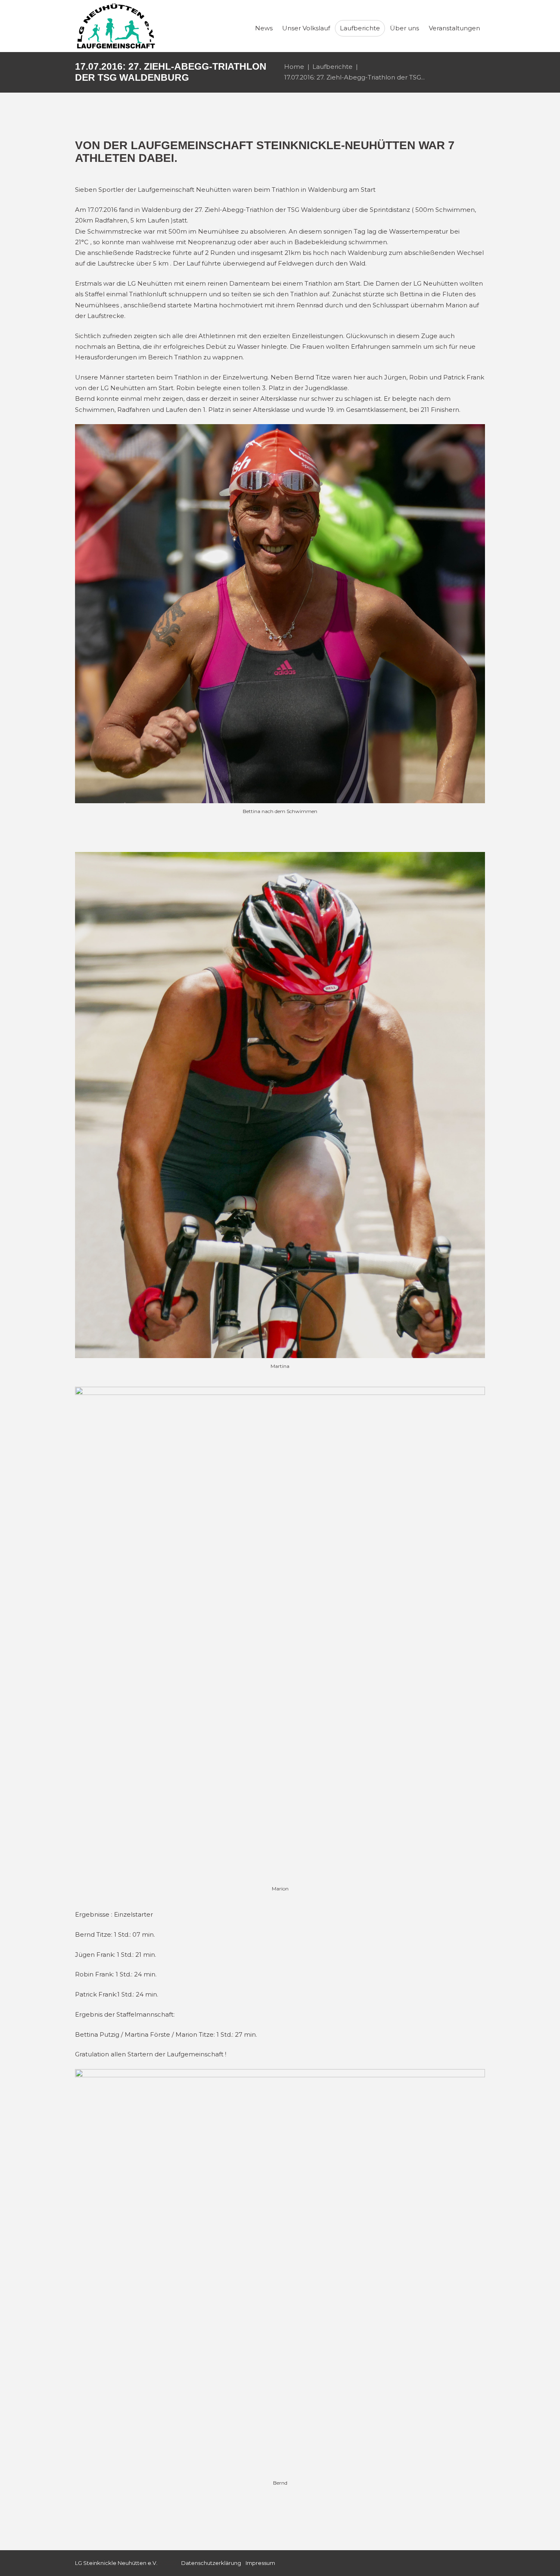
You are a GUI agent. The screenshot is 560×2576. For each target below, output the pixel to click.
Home (294, 67)
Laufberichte (332, 67)
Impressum (260, 2563)
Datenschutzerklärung (211, 2563)
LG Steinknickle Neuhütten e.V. (116, 2563)
